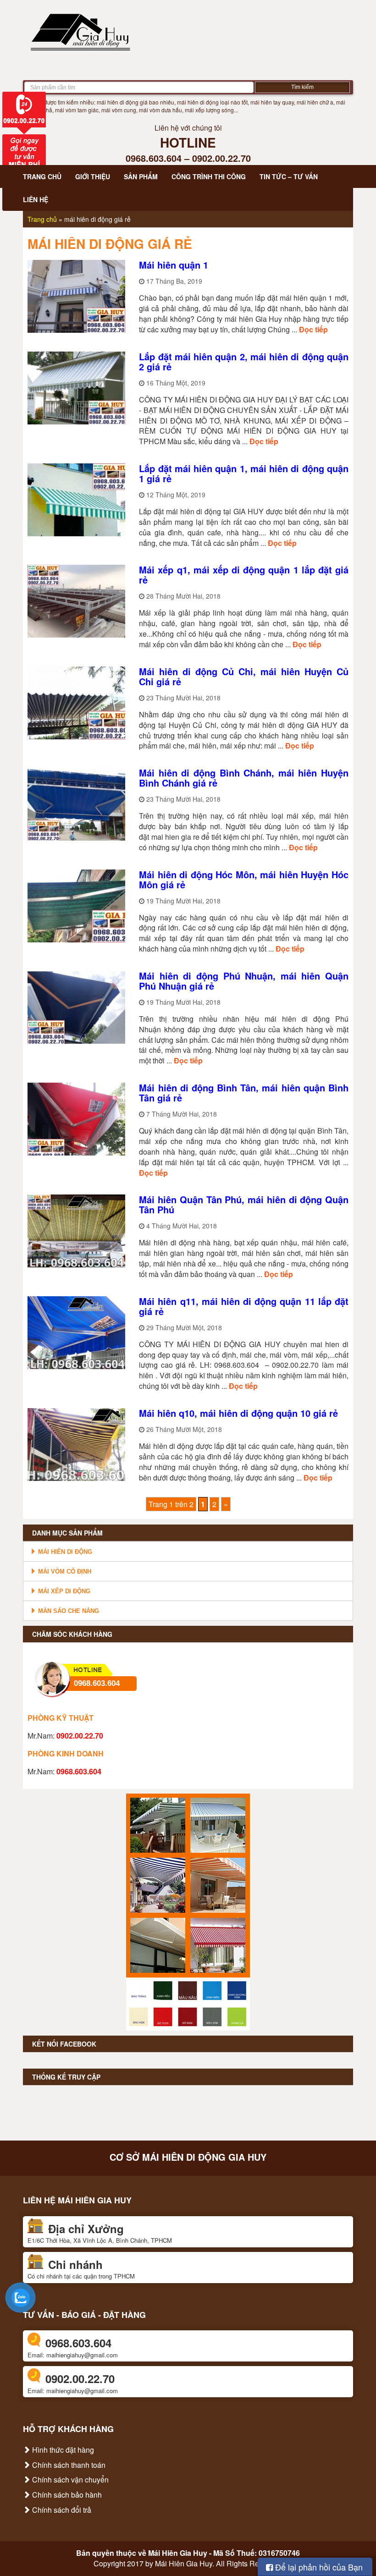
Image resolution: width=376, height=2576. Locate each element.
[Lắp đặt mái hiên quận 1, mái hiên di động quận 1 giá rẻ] (76, 499)
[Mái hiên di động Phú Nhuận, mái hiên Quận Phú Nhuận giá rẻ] (76, 1006)
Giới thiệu (93, 176)
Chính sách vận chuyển (69, 2480)
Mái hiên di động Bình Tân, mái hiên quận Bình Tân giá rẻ (244, 1093)
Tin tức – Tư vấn (289, 176)
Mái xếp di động (63, 1591)
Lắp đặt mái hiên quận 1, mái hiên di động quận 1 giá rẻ (244, 473)
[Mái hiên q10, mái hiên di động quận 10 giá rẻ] (76, 1444)
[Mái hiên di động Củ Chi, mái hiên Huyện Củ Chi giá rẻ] (76, 702)
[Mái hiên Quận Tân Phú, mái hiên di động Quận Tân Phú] (76, 1230)
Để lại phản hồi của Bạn (318, 2567)
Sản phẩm (141, 176)
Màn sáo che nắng (68, 1611)
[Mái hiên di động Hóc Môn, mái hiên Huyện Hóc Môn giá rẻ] (76, 905)
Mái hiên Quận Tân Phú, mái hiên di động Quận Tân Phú (244, 1204)
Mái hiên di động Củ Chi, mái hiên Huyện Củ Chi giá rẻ (244, 676)
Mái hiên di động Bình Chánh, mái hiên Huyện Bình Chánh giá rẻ (244, 778)
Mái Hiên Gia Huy (178, 2553)
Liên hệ (36, 199)
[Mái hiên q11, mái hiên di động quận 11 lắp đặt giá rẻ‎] (76, 1331)
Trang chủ (42, 176)
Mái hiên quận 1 (174, 265)
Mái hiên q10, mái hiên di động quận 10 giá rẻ (238, 1413)
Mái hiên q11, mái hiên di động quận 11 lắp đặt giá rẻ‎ (244, 1306)
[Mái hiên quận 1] (76, 295)
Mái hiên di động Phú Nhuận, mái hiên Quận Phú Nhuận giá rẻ (244, 981)
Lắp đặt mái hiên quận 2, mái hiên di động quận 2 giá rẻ (244, 361)
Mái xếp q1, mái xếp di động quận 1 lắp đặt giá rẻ (244, 575)
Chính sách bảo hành (66, 2495)
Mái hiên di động (64, 1552)
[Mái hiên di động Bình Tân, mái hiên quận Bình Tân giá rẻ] (76, 1118)
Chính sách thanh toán (68, 2465)
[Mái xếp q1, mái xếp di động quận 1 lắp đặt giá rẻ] (76, 600)
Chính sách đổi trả (61, 2510)
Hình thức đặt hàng (62, 2450)
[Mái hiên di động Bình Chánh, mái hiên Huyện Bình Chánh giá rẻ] (76, 803)
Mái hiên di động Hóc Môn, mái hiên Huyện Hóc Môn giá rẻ (244, 879)
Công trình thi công (209, 176)
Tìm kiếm (302, 87)
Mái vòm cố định (64, 1571)
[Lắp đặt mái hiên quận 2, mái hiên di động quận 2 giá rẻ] (76, 387)
